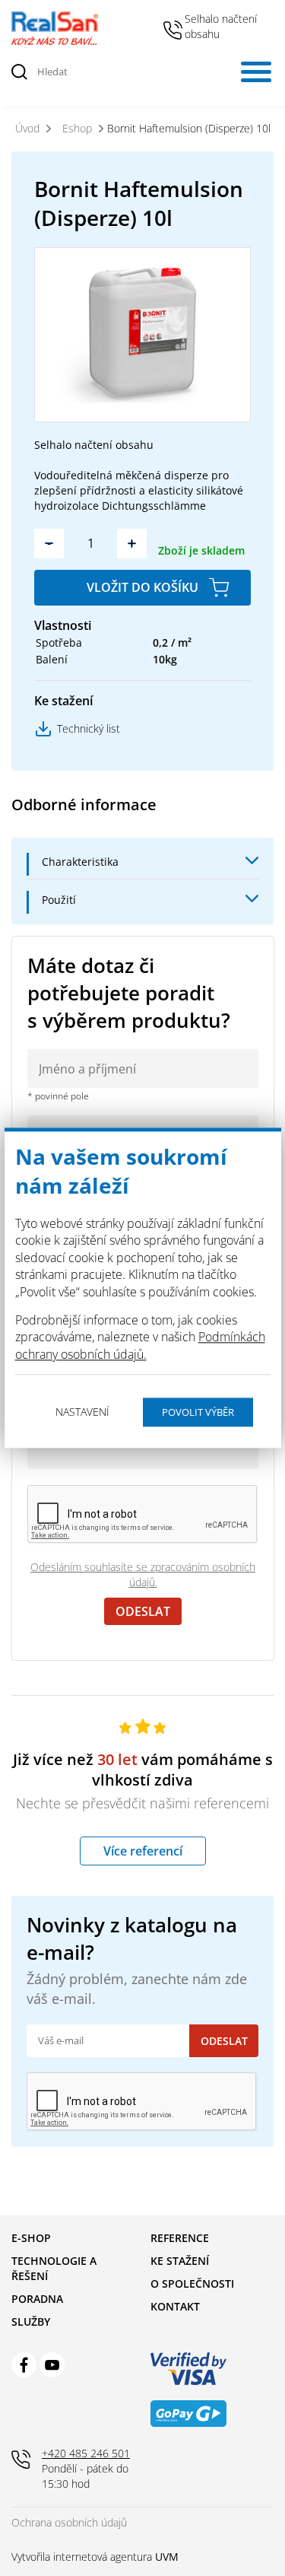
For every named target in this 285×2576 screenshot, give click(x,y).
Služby (31, 2322)
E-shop (31, 2238)
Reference (180, 2238)
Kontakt (175, 2306)
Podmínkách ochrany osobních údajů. (140, 1346)
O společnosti (192, 2283)
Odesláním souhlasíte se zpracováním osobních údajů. (143, 1574)
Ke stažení (180, 2261)
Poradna (37, 2299)
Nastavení (82, 1412)
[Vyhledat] (20, 72)
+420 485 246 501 (173, 30)
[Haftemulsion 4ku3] (142, 334)
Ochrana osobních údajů (69, 2522)
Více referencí (143, 1851)
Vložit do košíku (142, 587)
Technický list (89, 728)
